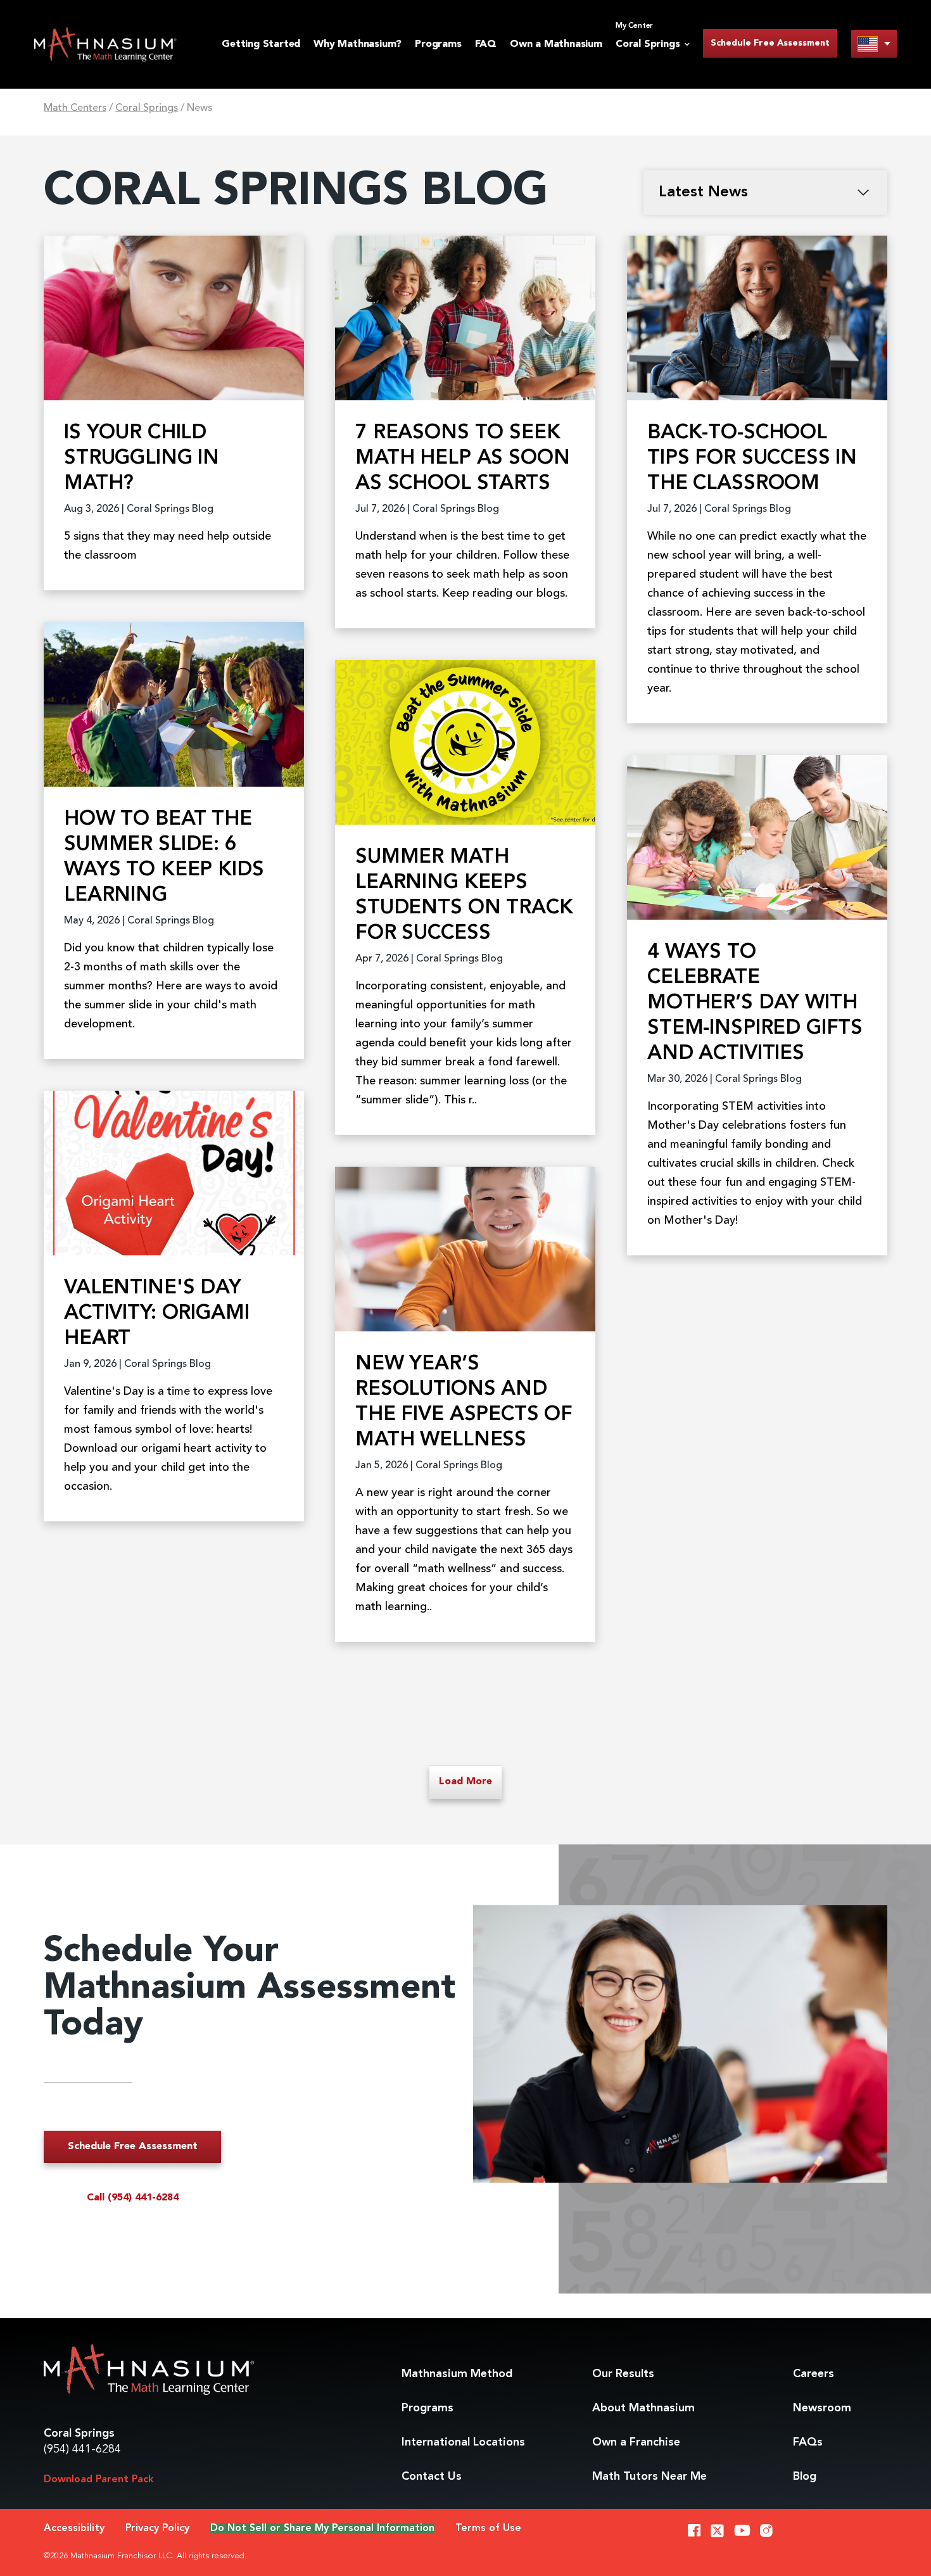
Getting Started (261, 44)
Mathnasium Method (457, 2374)
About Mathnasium (643, 2408)
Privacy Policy (157, 2528)
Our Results (623, 2374)
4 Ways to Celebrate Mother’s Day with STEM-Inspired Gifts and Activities (755, 1003)
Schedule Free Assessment (770, 43)
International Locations (463, 2442)
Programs (438, 44)
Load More (465, 1782)
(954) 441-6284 (82, 2449)
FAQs (808, 2442)
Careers (814, 2374)
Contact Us (432, 2477)
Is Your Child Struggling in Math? (142, 459)
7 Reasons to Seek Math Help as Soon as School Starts (462, 459)
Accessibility (74, 2528)
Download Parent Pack (99, 2480)
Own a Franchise (636, 2442)
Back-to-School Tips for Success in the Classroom (752, 459)
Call (133, 2198)
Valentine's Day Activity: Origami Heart (156, 1314)
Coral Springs (147, 108)
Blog (805, 2477)
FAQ (486, 44)
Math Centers (75, 108)
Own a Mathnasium (556, 44)
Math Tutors (649, 2477)
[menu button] (874, 43)
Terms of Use (488, 2528)
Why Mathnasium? (358, 44)
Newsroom (822, 2408)
